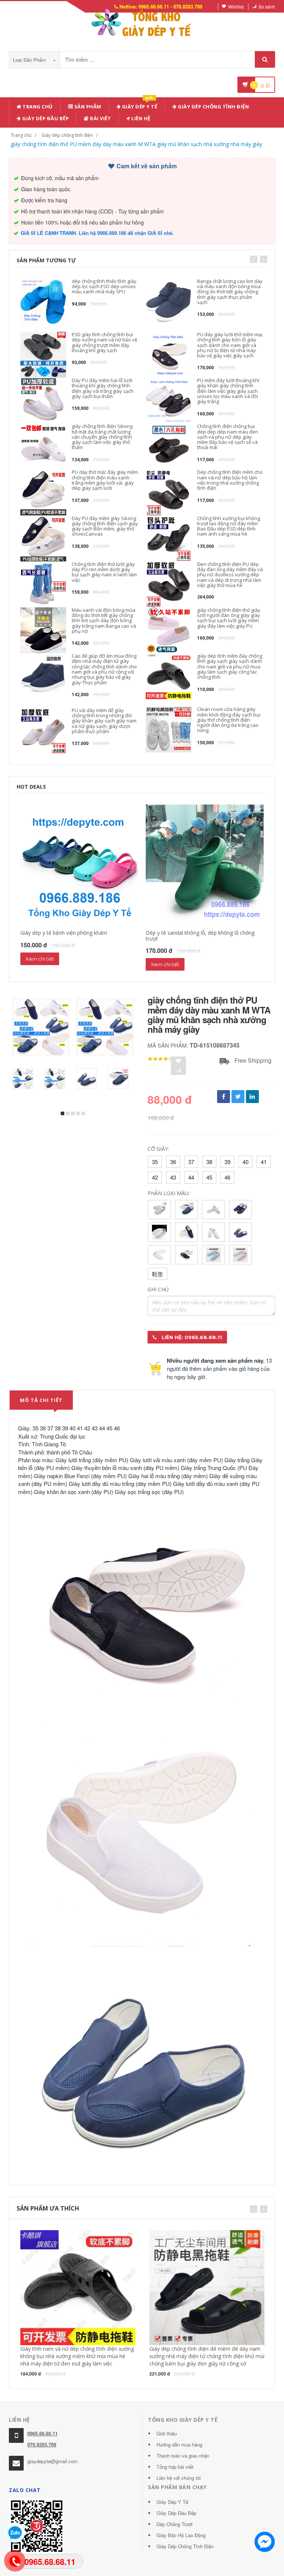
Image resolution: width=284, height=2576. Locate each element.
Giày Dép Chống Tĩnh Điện (213, 107)
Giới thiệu (167, 2433)
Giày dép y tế (139, 105)
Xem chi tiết (40, 959)
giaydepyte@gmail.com (53, 2461)
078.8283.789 (42, 2444)
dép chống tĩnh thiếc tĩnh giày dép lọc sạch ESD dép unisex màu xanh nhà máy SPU (104, 286)
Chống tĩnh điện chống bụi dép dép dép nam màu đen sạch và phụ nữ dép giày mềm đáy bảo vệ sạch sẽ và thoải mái (228, 437)
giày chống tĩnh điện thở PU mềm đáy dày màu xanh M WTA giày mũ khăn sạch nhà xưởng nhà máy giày (136, 144)
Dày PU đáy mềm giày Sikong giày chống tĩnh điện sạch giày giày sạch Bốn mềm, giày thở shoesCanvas (105, 526)
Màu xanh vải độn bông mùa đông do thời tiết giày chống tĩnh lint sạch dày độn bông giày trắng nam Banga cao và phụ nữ (104, 621)
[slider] (160, 1059)
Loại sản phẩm (30, 60)
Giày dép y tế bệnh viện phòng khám (64, 933)
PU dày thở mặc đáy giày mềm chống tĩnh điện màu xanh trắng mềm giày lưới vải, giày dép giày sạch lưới (105, 480)
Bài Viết (100, 118)
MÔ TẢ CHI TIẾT (41, 1400)
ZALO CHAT (25, 2490)
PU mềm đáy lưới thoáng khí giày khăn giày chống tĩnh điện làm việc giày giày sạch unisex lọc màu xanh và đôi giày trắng (228, 391)
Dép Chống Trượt (175, 2524)
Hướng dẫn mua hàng (179, 2444)
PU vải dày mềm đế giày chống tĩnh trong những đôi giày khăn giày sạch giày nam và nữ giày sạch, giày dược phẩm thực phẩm (104, 721)
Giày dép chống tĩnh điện (67, 135)
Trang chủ (37, 107)
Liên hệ (140, 118)
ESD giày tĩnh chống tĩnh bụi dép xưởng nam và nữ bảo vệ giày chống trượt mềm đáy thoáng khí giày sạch (104, 342)
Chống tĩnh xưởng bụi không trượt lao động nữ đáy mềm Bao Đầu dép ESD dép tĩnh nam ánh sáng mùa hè (229, 526)
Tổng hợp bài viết (175, 2467)
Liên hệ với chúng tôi (179, 2478)
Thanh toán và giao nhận (183, 2456)
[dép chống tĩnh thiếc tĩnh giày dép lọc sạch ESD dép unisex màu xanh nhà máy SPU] (43, 301)
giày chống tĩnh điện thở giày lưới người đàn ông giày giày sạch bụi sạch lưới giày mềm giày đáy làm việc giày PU (229, 618)
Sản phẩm (87, 107)
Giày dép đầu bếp (45, 118)
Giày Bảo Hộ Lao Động (181, 2535)
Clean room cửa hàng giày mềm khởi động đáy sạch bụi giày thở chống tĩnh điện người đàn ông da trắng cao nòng (229, 720)
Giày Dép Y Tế (172, 2502)
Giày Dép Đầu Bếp (176, 2513)
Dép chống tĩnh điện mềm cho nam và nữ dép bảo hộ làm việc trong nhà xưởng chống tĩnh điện (230, 480)
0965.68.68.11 (43, 2433)
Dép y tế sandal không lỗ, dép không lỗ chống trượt (200, 935)
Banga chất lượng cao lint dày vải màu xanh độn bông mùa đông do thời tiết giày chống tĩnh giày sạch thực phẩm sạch (230, 292)
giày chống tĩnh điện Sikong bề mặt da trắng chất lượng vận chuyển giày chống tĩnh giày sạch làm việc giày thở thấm (102, 437)
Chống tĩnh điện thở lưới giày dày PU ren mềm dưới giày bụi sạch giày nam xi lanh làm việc (104, 572)
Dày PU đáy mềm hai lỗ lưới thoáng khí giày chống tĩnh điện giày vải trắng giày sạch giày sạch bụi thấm (103, 388)
